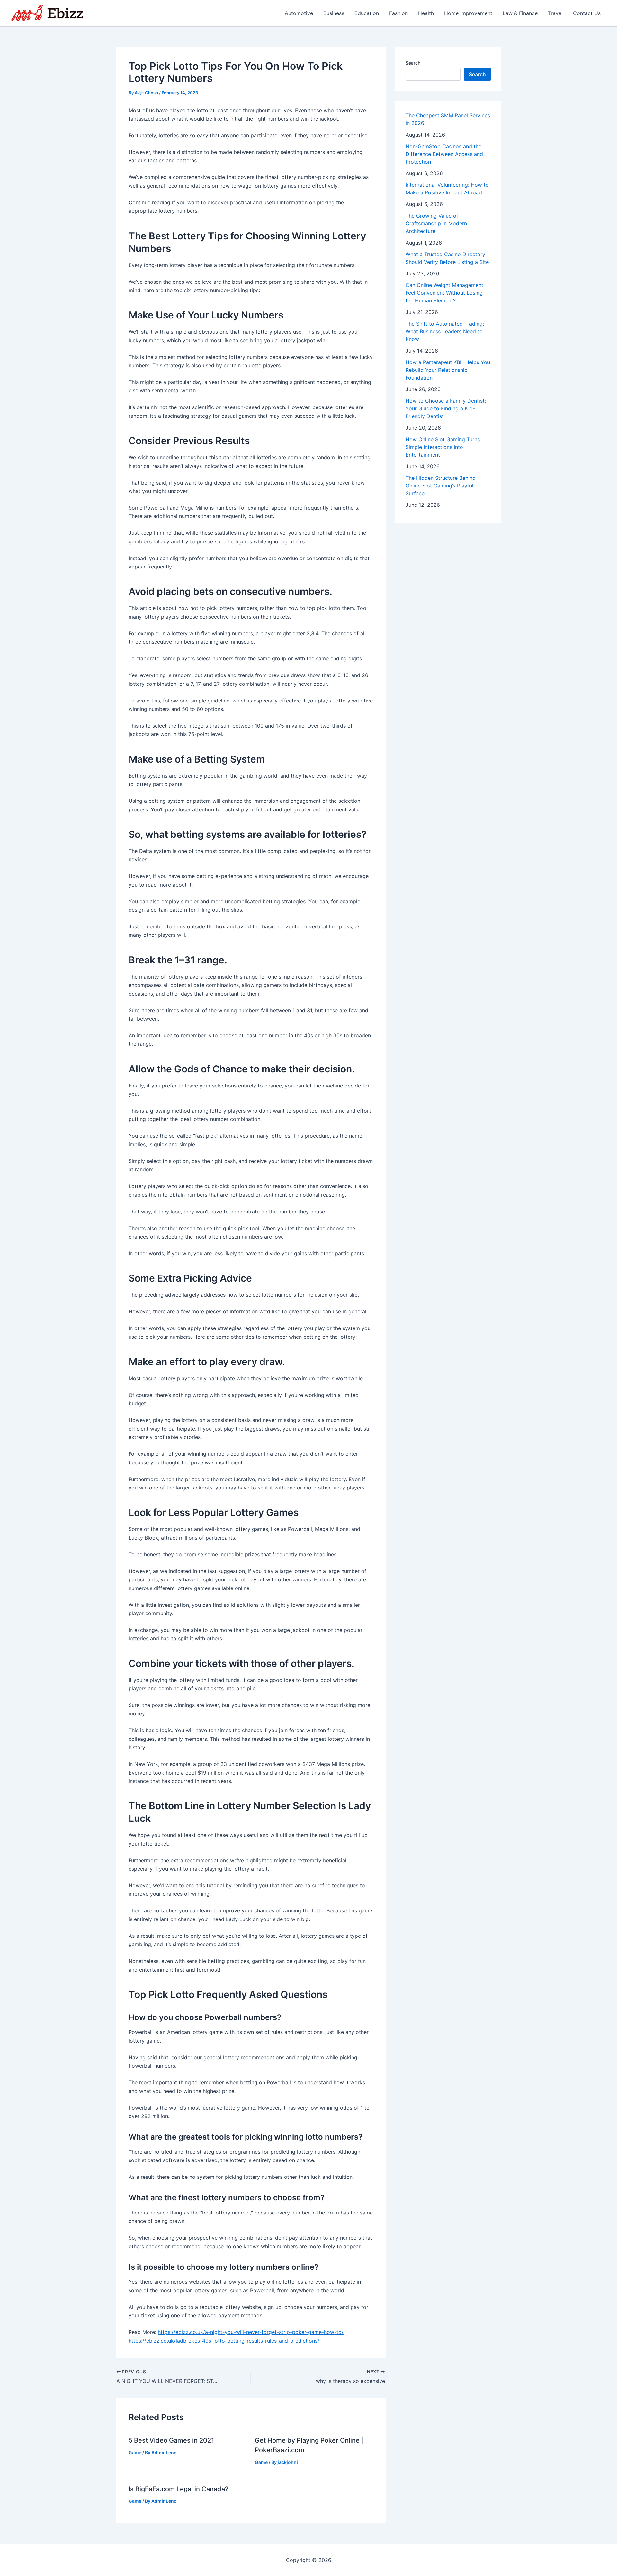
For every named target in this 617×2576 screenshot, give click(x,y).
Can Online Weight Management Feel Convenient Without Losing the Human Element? (444, 293)
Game (135, 2452)
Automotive (299, 13)
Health (426, 13)
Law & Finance (520, 13)
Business (334, 13)
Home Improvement (468, 13)
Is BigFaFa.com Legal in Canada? (179, 2489)
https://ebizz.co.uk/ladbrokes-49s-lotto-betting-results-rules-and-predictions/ (224, 2341)
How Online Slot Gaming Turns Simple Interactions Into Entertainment (443, 447)
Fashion (398, 13)
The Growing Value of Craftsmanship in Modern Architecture (436, 223)
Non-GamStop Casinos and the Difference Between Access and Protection (444, 154)
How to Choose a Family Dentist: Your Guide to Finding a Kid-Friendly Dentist (446, 408)
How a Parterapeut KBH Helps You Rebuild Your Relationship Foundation (448, 370)
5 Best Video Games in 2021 (171, 2440)
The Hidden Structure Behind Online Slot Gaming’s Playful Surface (441, 486)
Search (413, 63)
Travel (555, 13)
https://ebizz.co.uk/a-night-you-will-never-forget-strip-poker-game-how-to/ (251, 2332)
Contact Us (587, 13)
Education (367, 13)
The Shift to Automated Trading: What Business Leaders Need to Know (445, 331)
